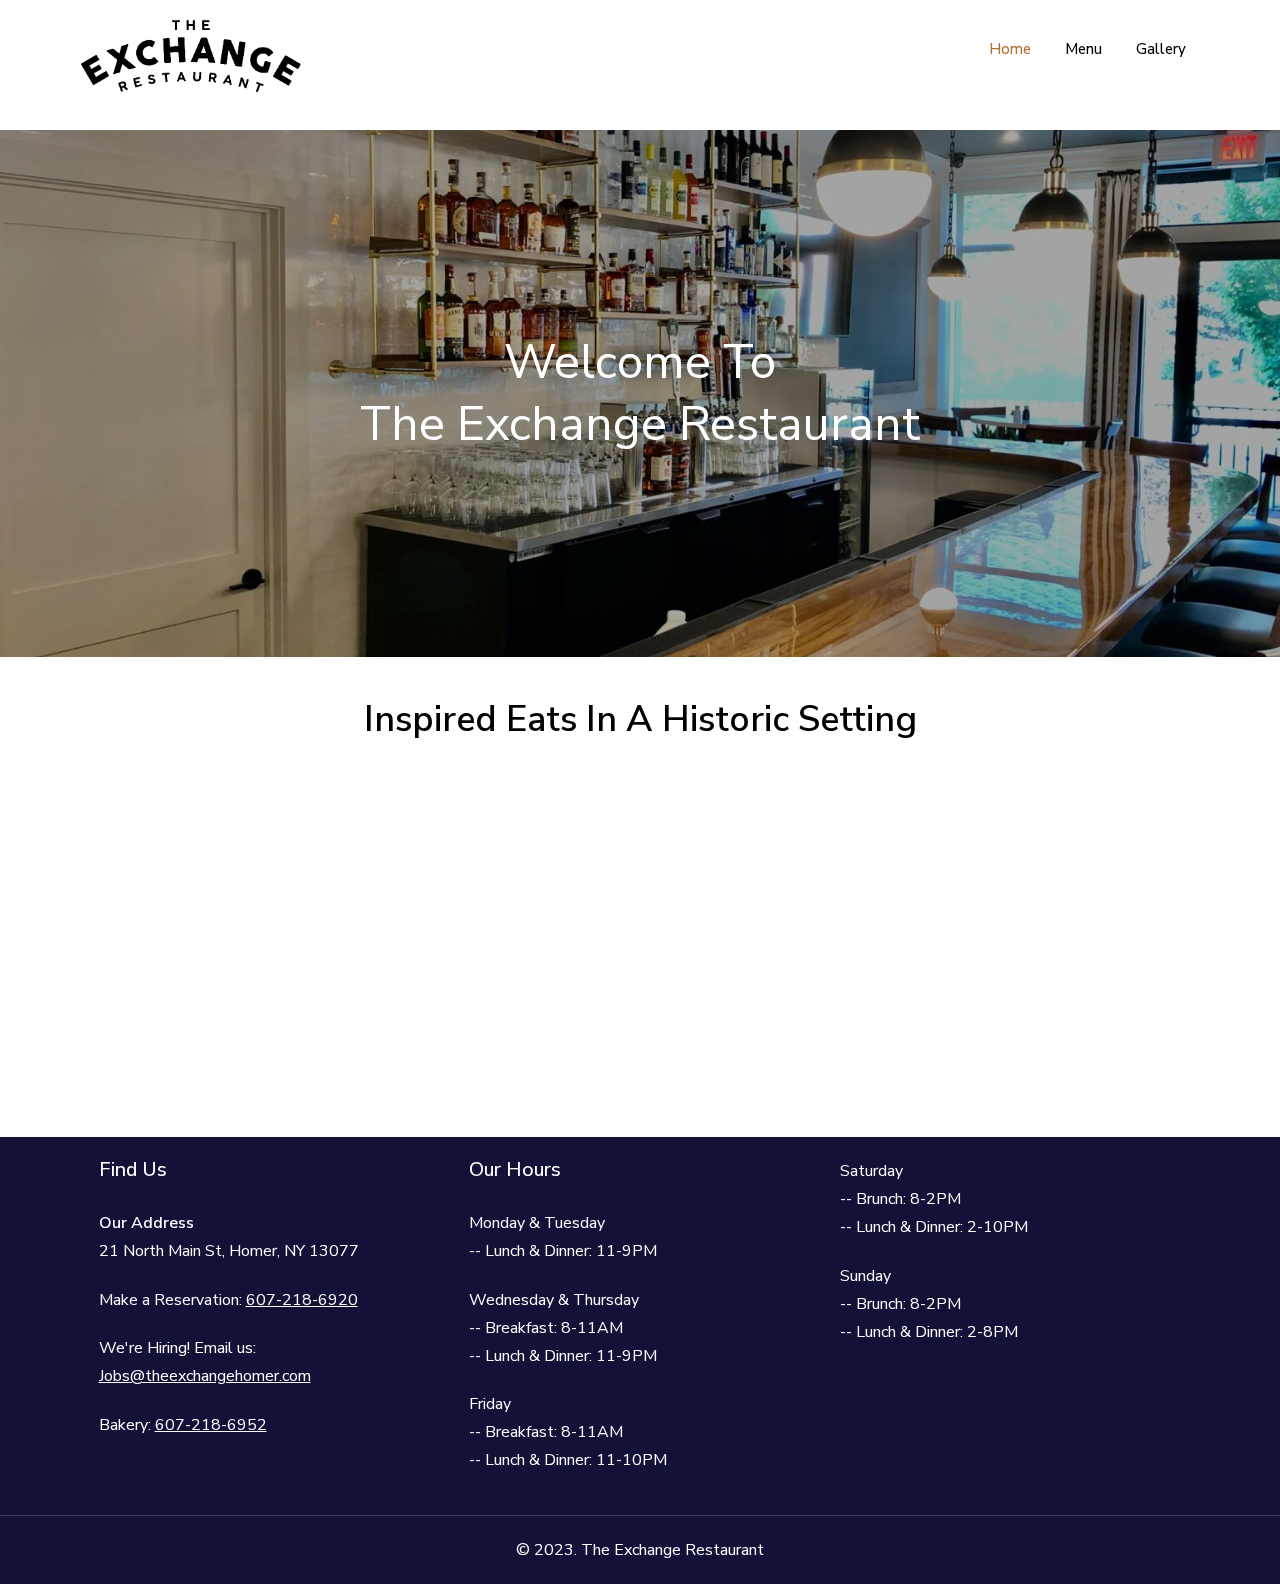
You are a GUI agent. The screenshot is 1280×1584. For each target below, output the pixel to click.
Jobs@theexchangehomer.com (205, 1376)
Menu (1083, 49)
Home (1010, 49)
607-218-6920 (302, 1300)
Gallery (1161, 49)
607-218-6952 (211, 1425)
